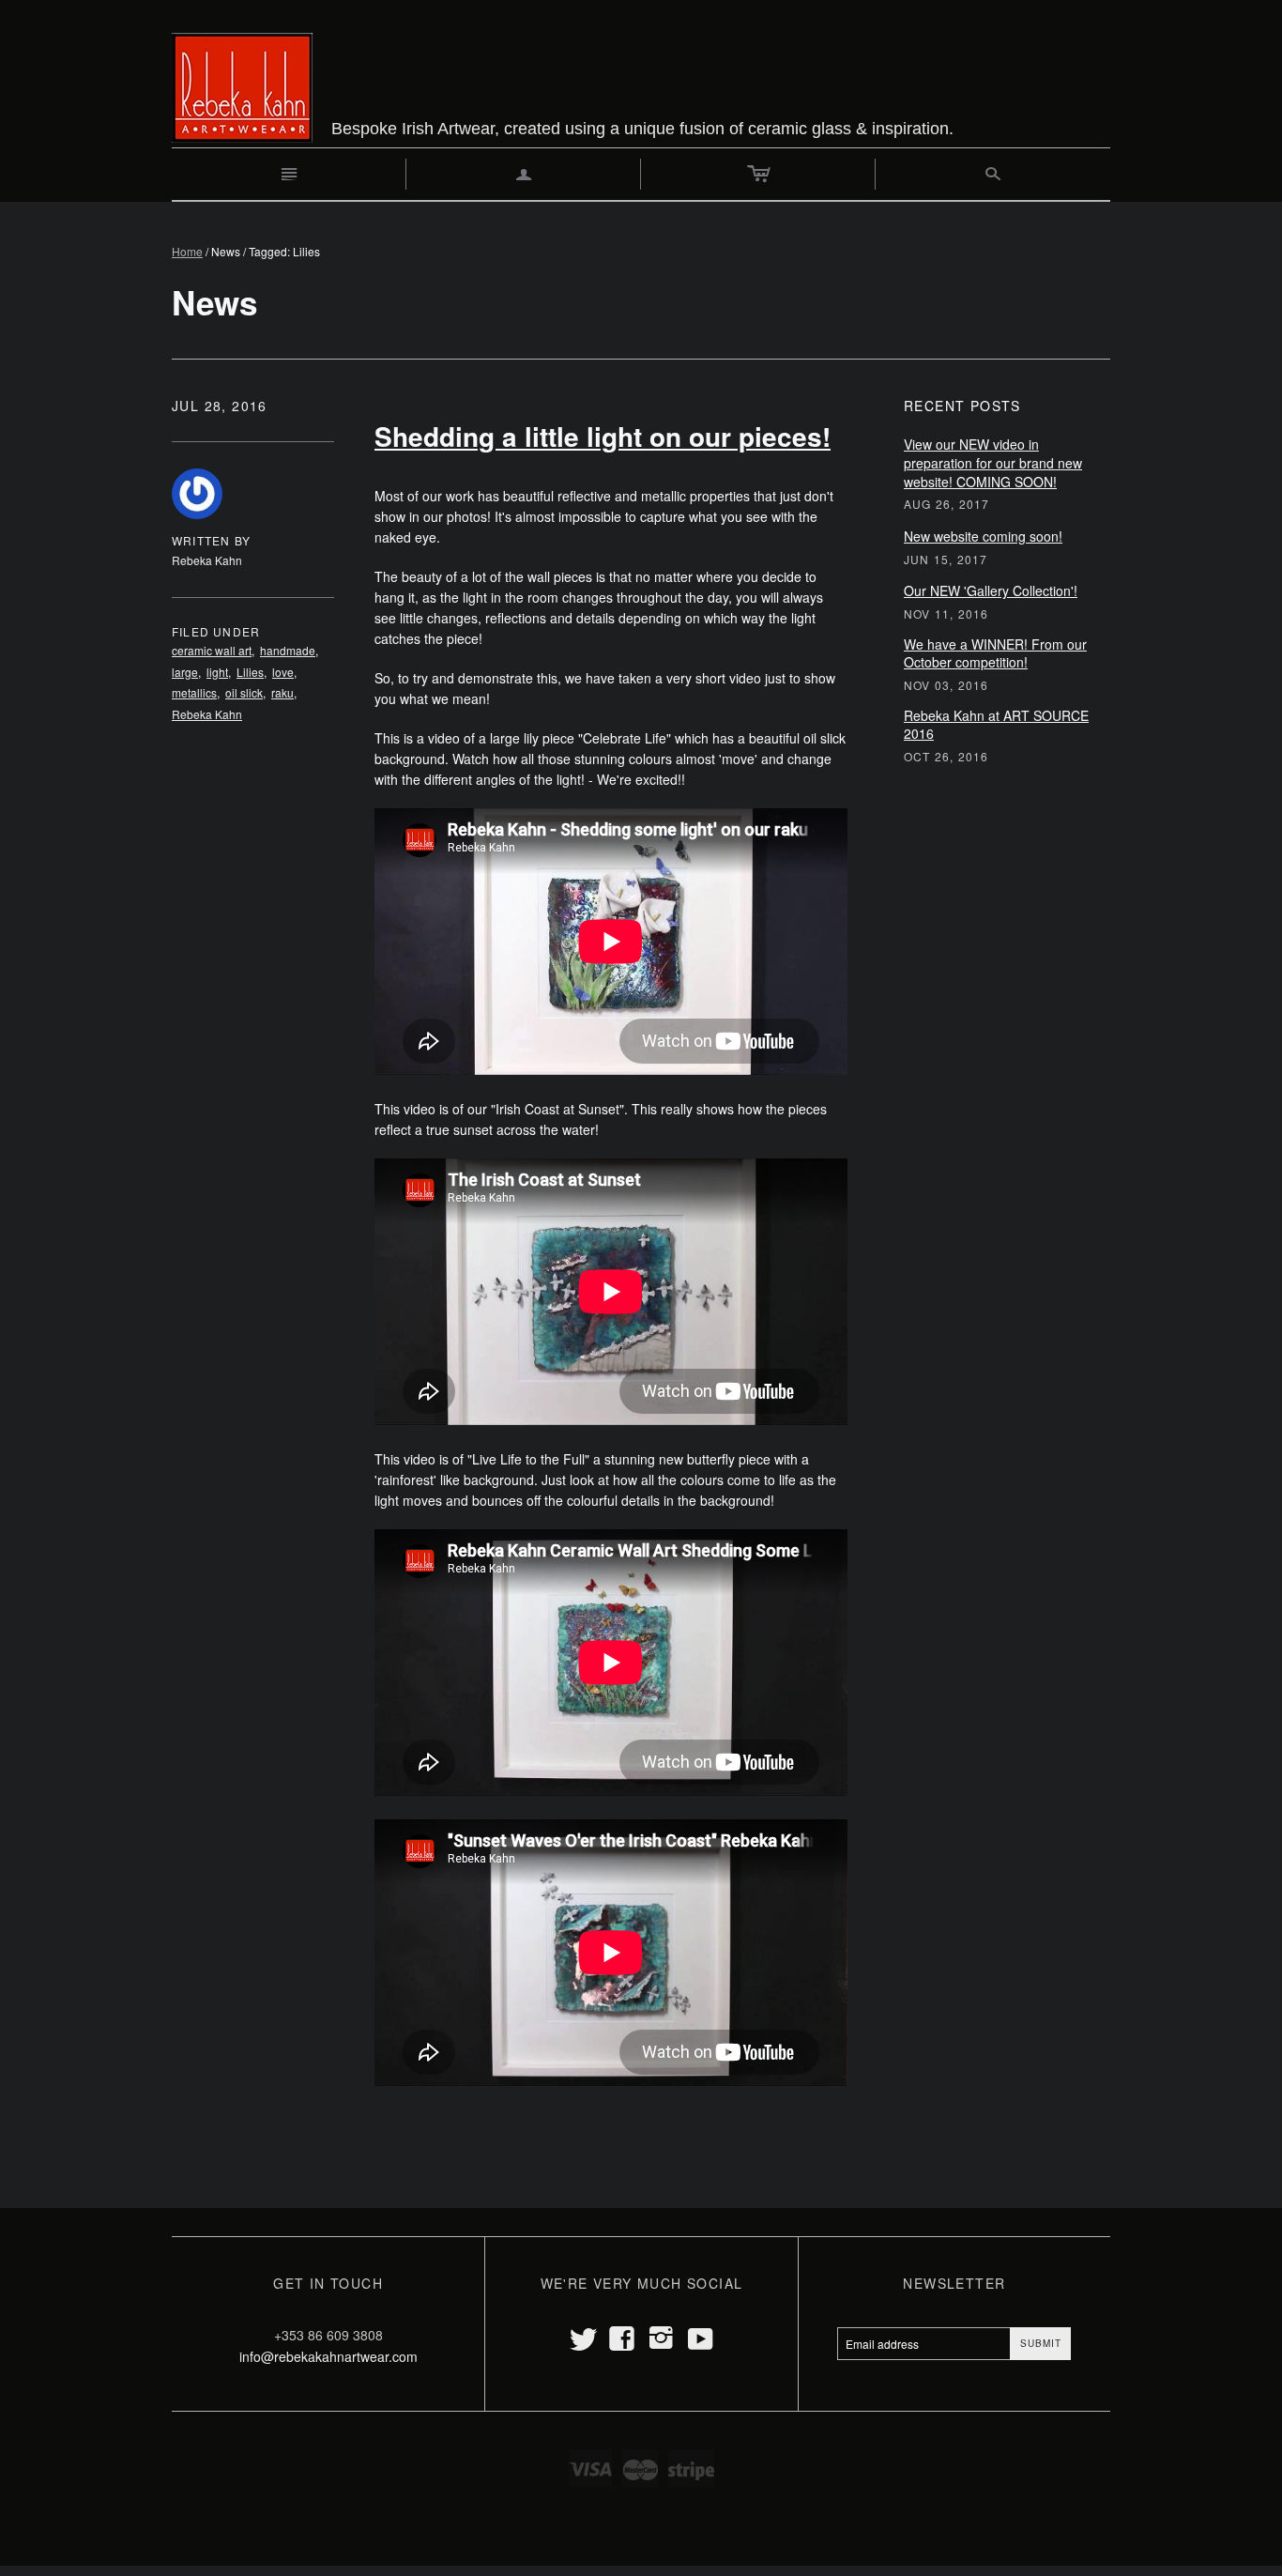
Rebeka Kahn (207, 714)
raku (282, 692)
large (185, 672)
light (217, 672)
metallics (194, 692)
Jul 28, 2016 (220, 406)
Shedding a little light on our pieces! (603, 436)
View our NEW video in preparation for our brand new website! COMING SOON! (993, 463)
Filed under (216, 632)
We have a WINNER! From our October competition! (995, 654)
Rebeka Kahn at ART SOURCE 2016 (996, 725)
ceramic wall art (212, 650)
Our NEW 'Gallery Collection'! (991, 591)
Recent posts (962, 406)
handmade (288, 650)
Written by (211, 541)
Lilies (250, 672)
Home (187, 251)
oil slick (244, 692)
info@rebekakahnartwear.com (328, 2356)
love (283, 672)
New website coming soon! (983, 537)
